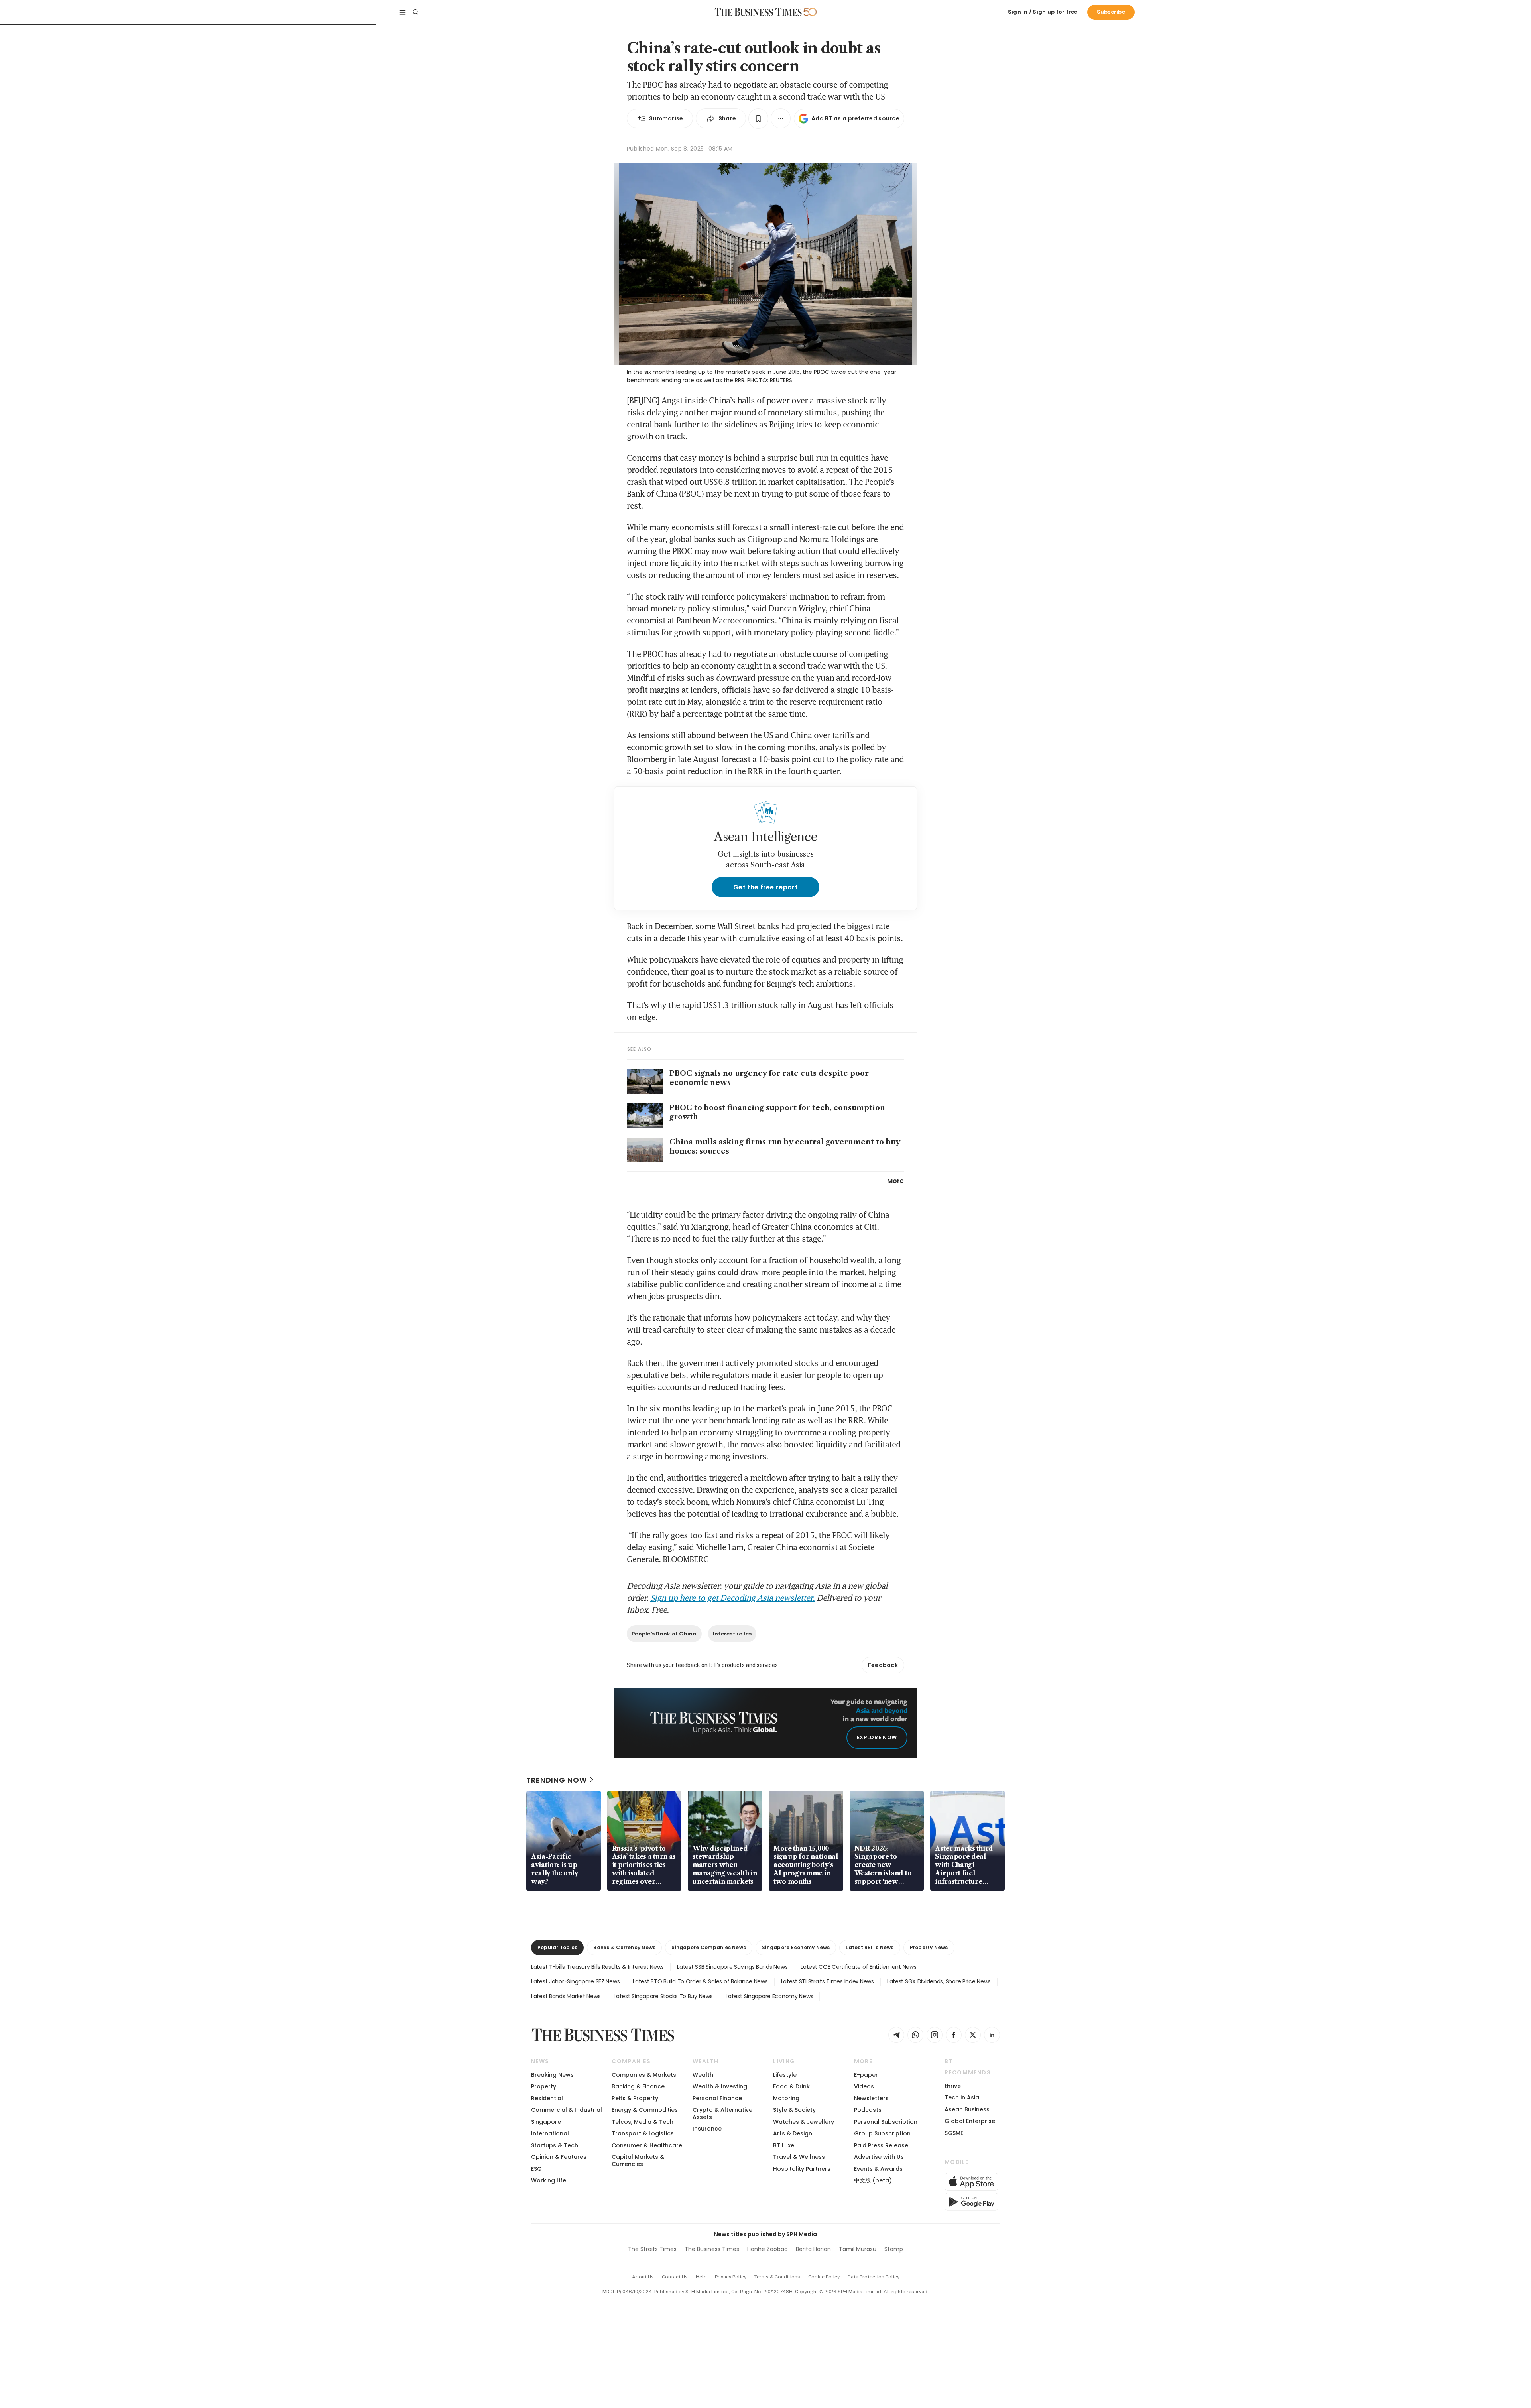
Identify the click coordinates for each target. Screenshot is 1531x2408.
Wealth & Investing (720, 2086)
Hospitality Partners (802, 2169)
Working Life (549, 2180)
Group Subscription (882, 2133)
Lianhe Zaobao (767, 2249)
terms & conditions (777, 2277)
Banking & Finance (638, 2086)
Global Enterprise (970, 2121)
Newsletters (871, 2098)
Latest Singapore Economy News (769, 1996)
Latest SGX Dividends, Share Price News (939, 1981)
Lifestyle (785, 2075)
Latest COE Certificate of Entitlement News (858, 1967)
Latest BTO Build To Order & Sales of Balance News (700, 1981)
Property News (929, 1947)
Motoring (786, 2098)
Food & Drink (791, 2086)
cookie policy (824, 2277)
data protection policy (874, 2277)
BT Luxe (784, 2145)
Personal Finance (717, 2098)
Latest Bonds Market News (566, 1996)
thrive (953, 2086)
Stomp (894, 2249)
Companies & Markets (644, 2075)
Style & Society (794, 2110)
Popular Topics (557, 1947)
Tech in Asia (962, 2097)
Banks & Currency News (624, 1947)
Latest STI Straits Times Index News (827, 1981)
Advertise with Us (879, 2157)
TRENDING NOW (557, 1780)
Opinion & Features (559, 2157)
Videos (864, 2086)
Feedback (883, 1665)
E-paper (866, 2075)
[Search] (415, 12)
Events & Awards (878, 2169)
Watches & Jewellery (804, 2122)
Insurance (707, 2129)
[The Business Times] (758, 12)
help (701, 2277)
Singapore (546, 2122)
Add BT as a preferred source (855, 118)
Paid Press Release (881, 2145)
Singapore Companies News (709, 1947)
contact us (675, 2277)
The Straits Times (652, 2249)
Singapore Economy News (796, 1947)
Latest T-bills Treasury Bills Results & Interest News (597, 1967)
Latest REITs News (870, 1947)
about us (643, 2277)
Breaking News (552, 2075)
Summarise (666, 118)
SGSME (954, 2133)
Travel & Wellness (799, 2157)
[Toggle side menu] (403, 12)
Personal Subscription (886, 2122)
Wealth (703, 2075)
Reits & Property (635, 2098)
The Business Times (712, 2249)
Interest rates (732, 1634)
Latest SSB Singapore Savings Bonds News (732, 1967)
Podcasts (868, 2110)
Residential (547, 2098)
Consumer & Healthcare (647, 2145)
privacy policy (731, 2277)
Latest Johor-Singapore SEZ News (575, 1981)
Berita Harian (813, 2249)
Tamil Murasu (858, 2249)
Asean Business (967, 2109)
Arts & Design (793, 2133)
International (550, 2133)
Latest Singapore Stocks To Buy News (663, 1996)
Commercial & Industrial (567, 2110)
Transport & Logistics (643, 2133)
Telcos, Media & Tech (643, 2122)
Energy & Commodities (645, 2110)
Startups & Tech (555, 2145)
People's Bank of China (664, 1634)
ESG (536, 2169)
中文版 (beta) (873, 2180)
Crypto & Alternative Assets (722, 2113)
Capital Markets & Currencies (638, 2160)
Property (544, 2086)
